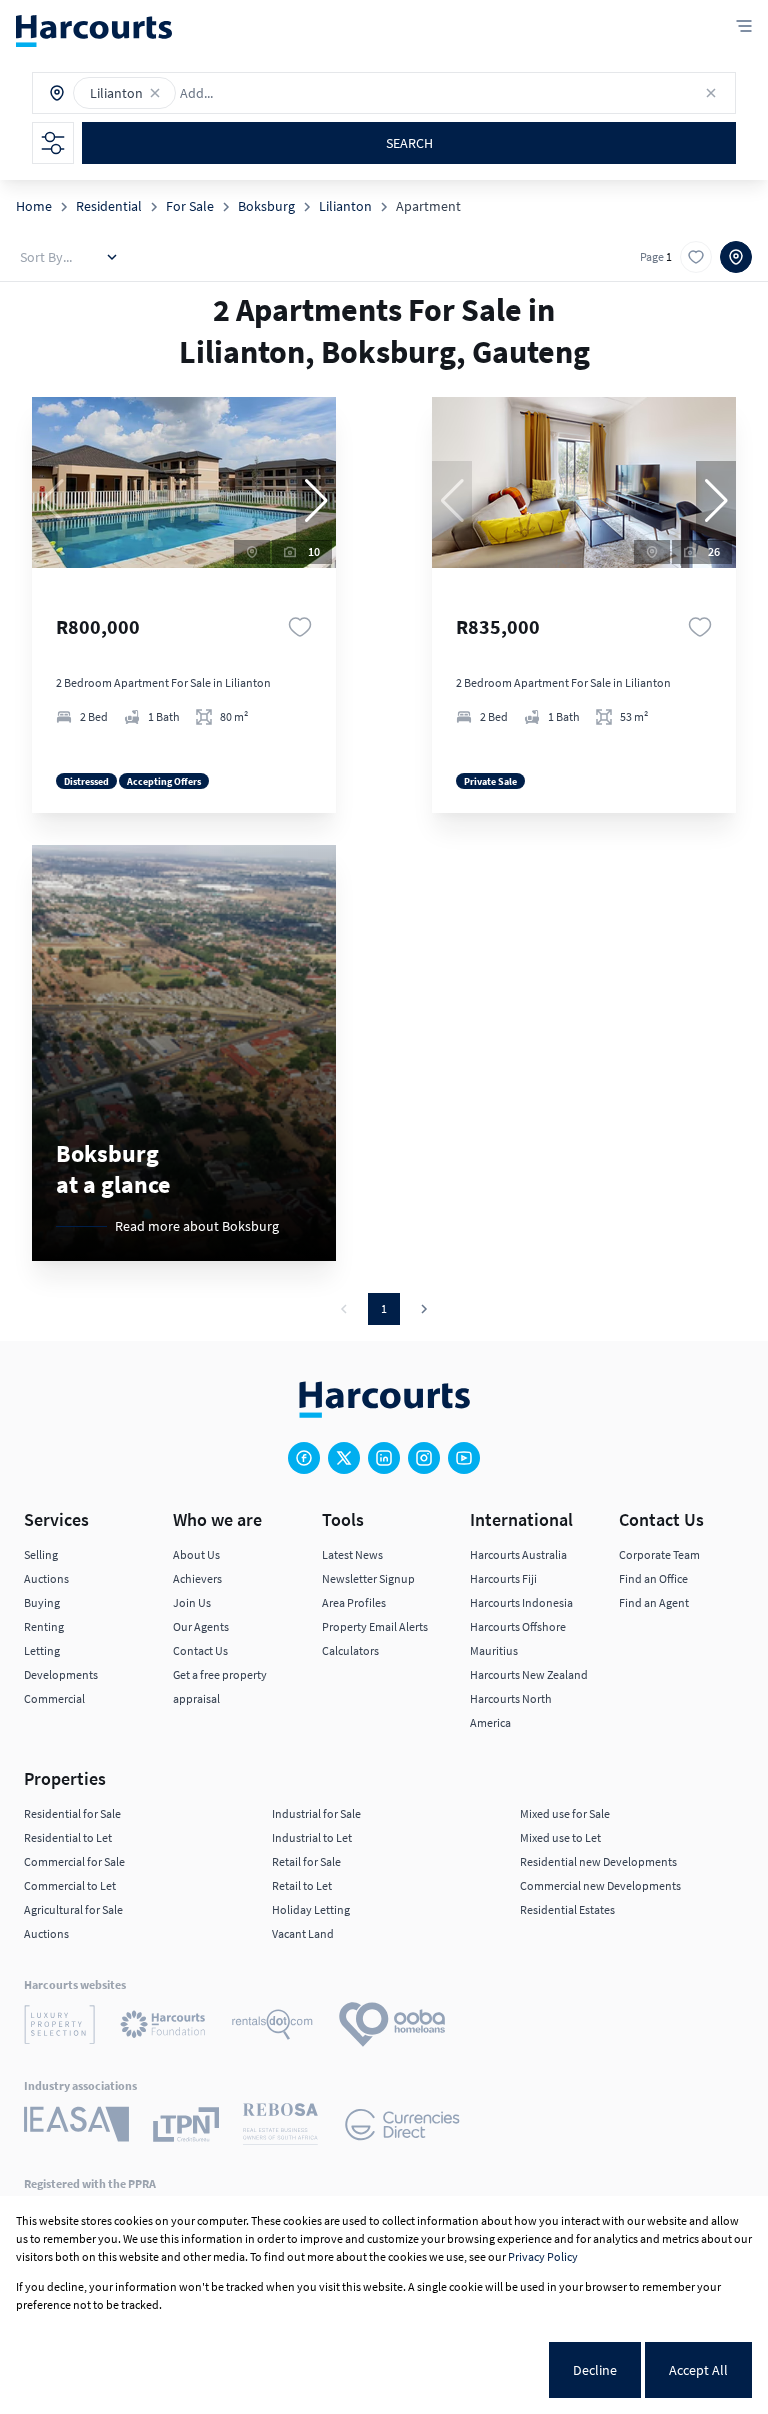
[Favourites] (300, 627)
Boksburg (266, 206)
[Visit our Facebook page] (304, 1458)
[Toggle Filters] (53, 143)
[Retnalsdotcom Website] (272, 2027)
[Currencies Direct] (402, 2127)
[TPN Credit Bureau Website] (186, 2127)
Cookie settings (475, 2370)
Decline (595, 2370)
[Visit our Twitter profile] (344, 1458)
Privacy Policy (543, 2256)
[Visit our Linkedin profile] (384, 1458)
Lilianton (345, 206)
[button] (155, 93)
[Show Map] (736, 257)
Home (34, 206)
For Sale (190, 206)
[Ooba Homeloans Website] (392, 2027)
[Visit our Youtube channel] (464, 1458)
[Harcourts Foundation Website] (163, 2027)
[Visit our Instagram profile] (424, 1458)
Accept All (698, 2370)
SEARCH (409, 143)
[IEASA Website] (76, 2127)
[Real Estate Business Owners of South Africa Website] (280, 2127)
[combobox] (268, 93)
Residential (109, 206)
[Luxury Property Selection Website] (59, 2027)
